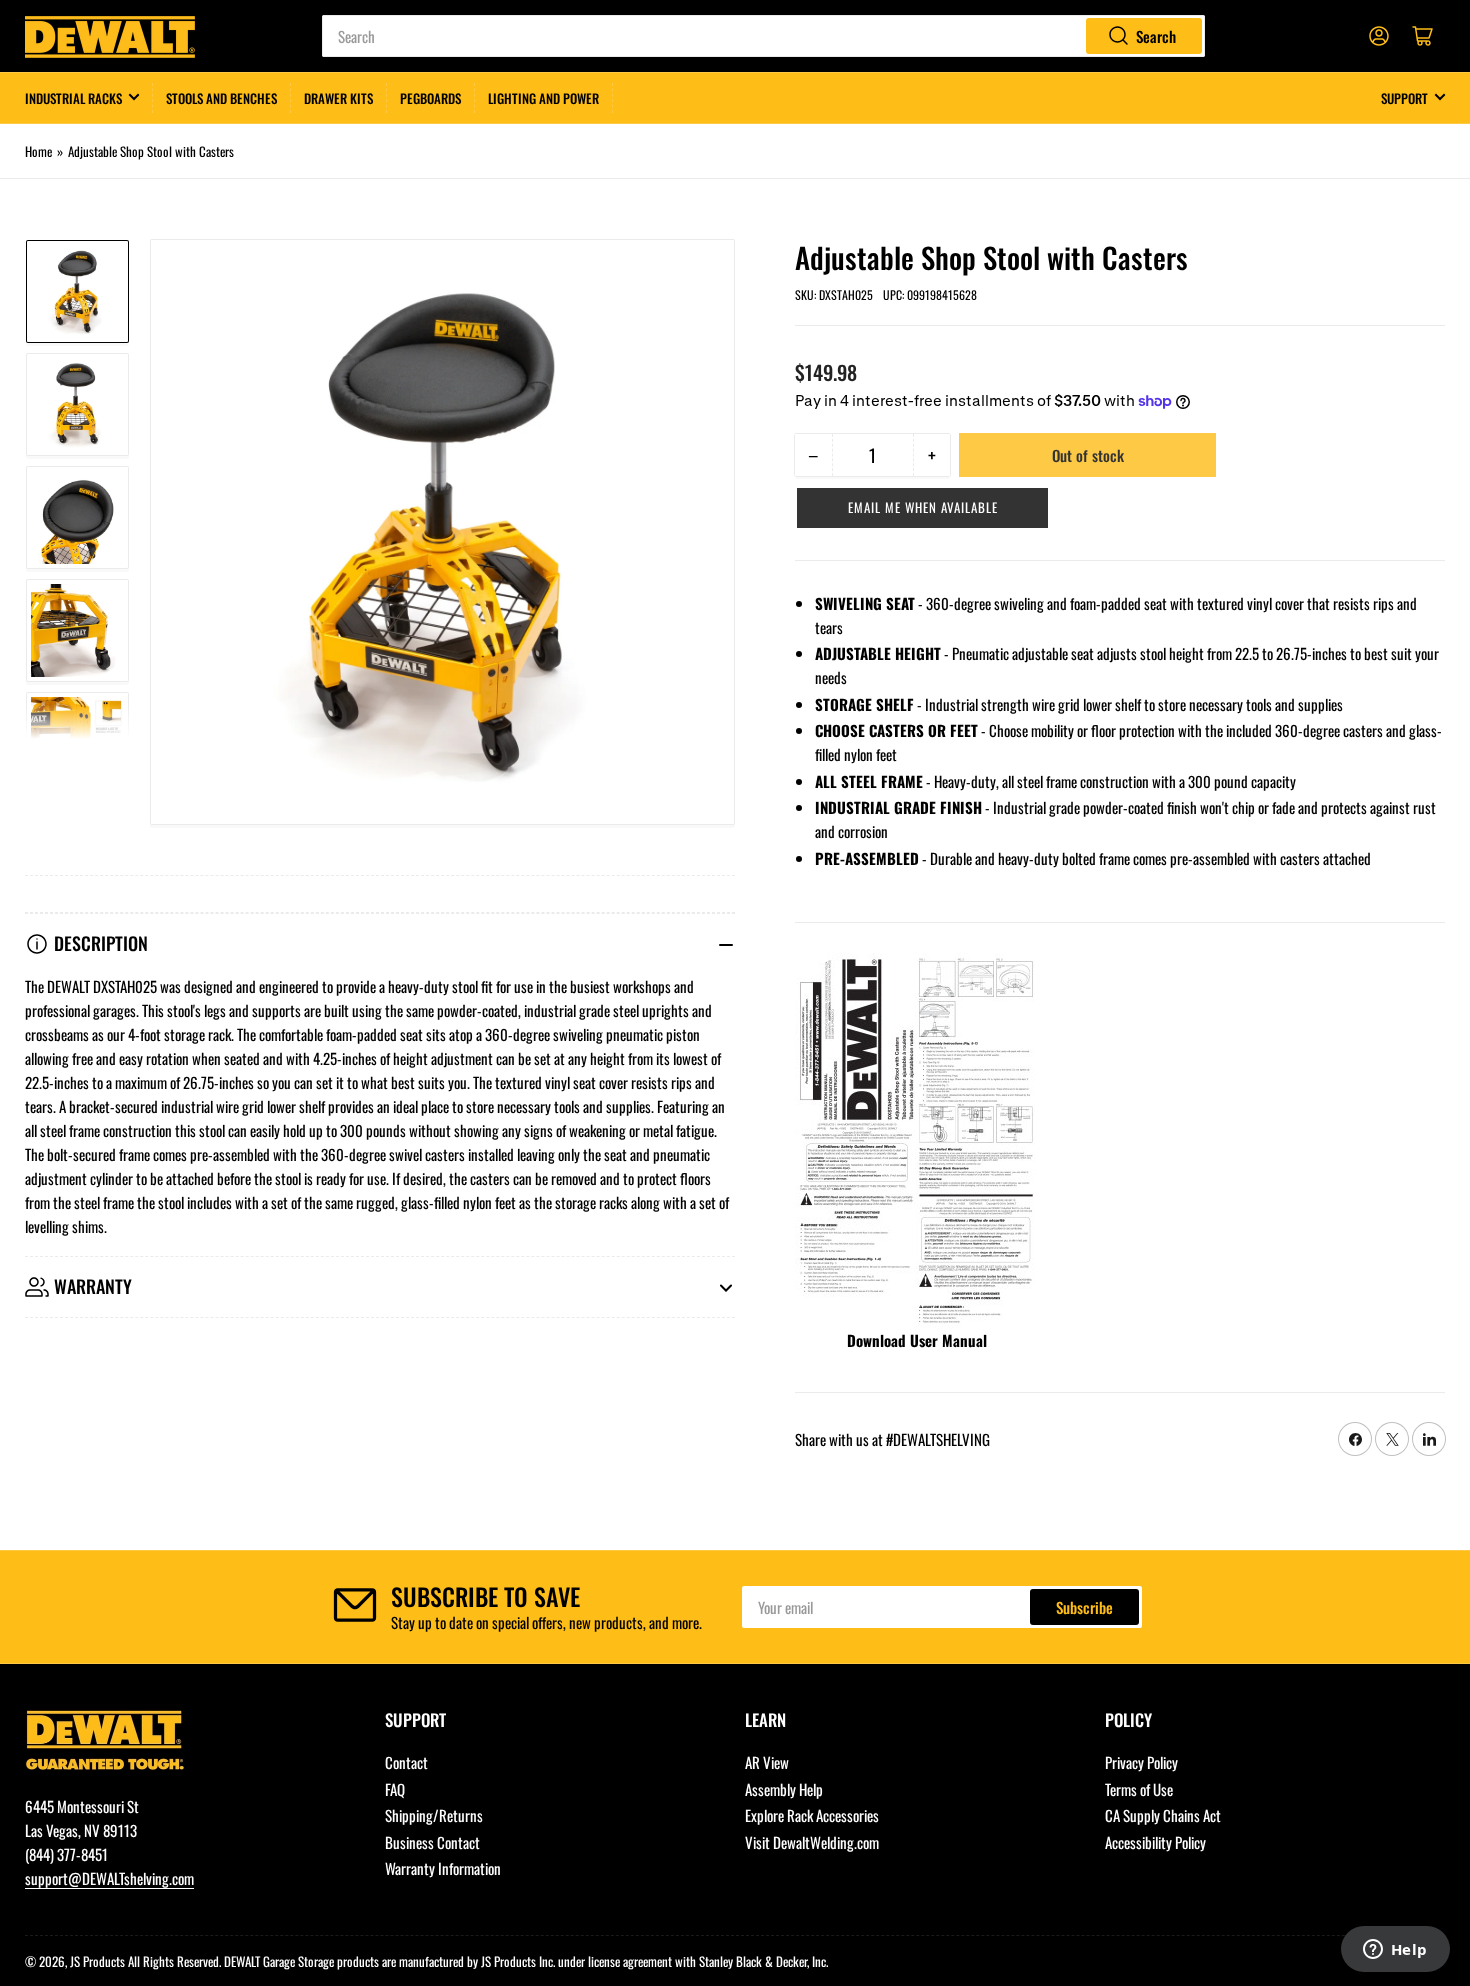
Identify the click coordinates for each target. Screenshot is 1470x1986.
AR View (767, 1762)
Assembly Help (784, 1789)
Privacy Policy (1141, 1762)
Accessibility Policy (1155, 1842)
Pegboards (430, 98)
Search (1156, 36)
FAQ (395, 1789)
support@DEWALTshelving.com (109, 1878)
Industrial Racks (73, 98)
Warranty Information (443, 1868)
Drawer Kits (338, 98)
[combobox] (763, 36)
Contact (406, 1762)
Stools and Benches (221, 98)
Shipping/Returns (434, 1815)
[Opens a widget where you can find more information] (1395, 1951)
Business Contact (432, 1842)
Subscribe (1084, 1607)
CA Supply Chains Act (1163, 1815)
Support (1404, 98)
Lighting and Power (543, 98)
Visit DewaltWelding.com (812, 1842)
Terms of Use (1139, 1789)
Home (38, 151)
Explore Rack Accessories (812, 1815)
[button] (922, 508)
